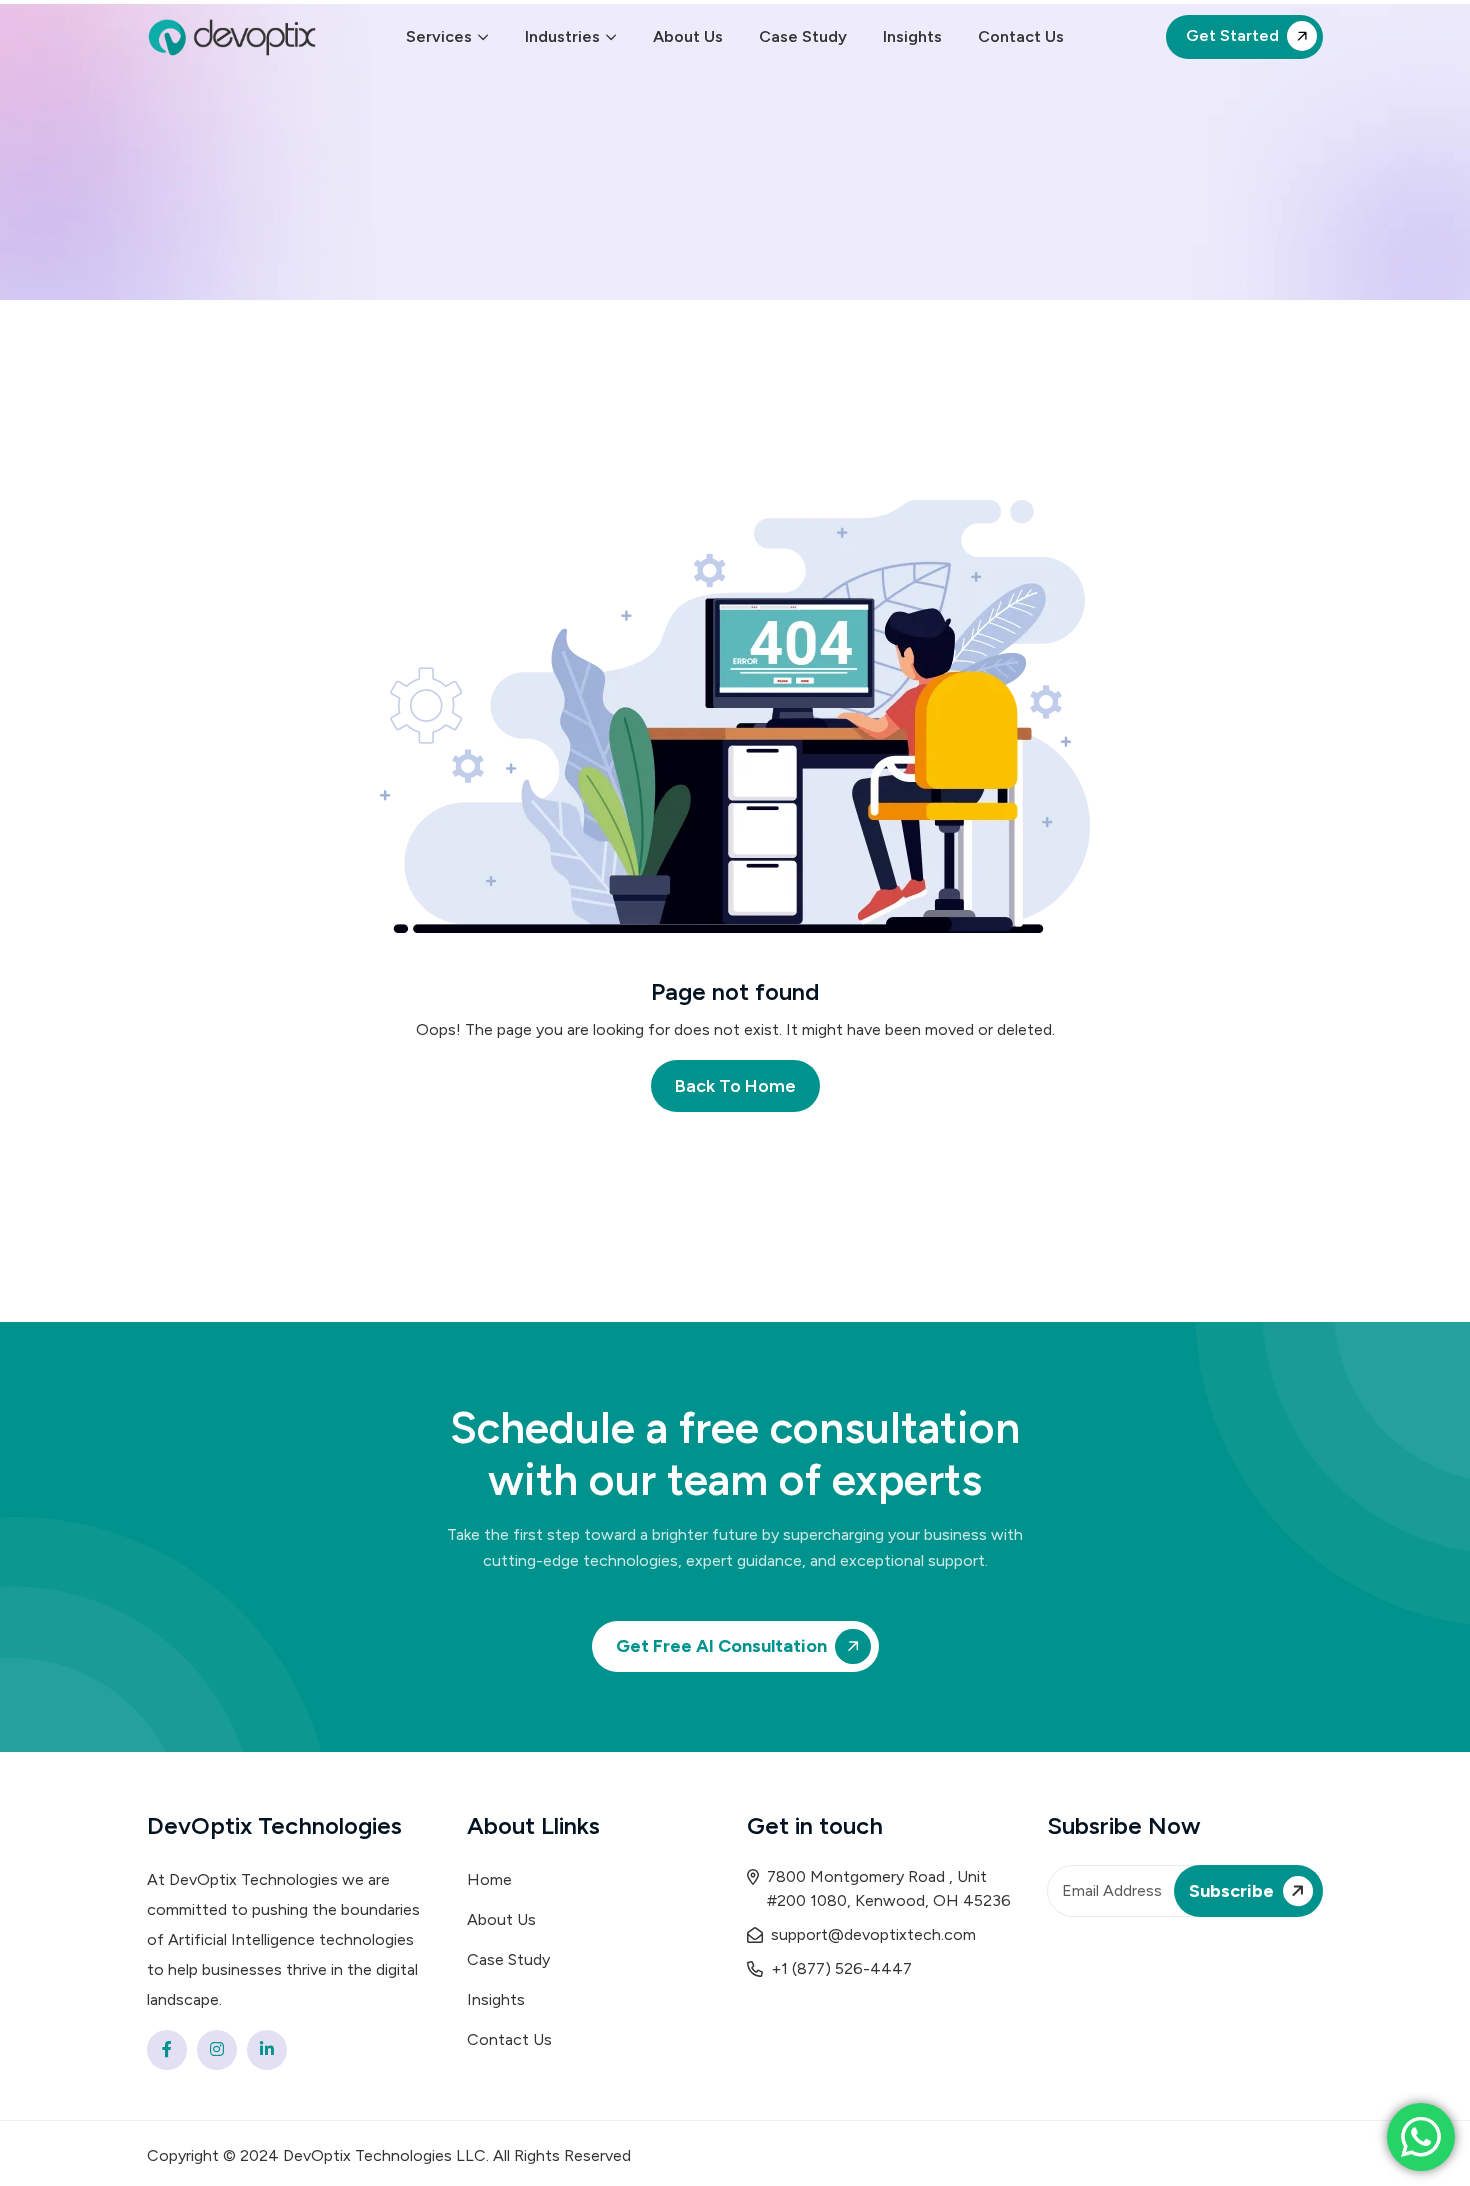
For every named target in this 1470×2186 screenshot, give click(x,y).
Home (489, 1879)
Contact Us (1021, 36)
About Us (688, 36)
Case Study (803, 36)
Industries (562, 36)
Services (439, 36)
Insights (912, 36)
